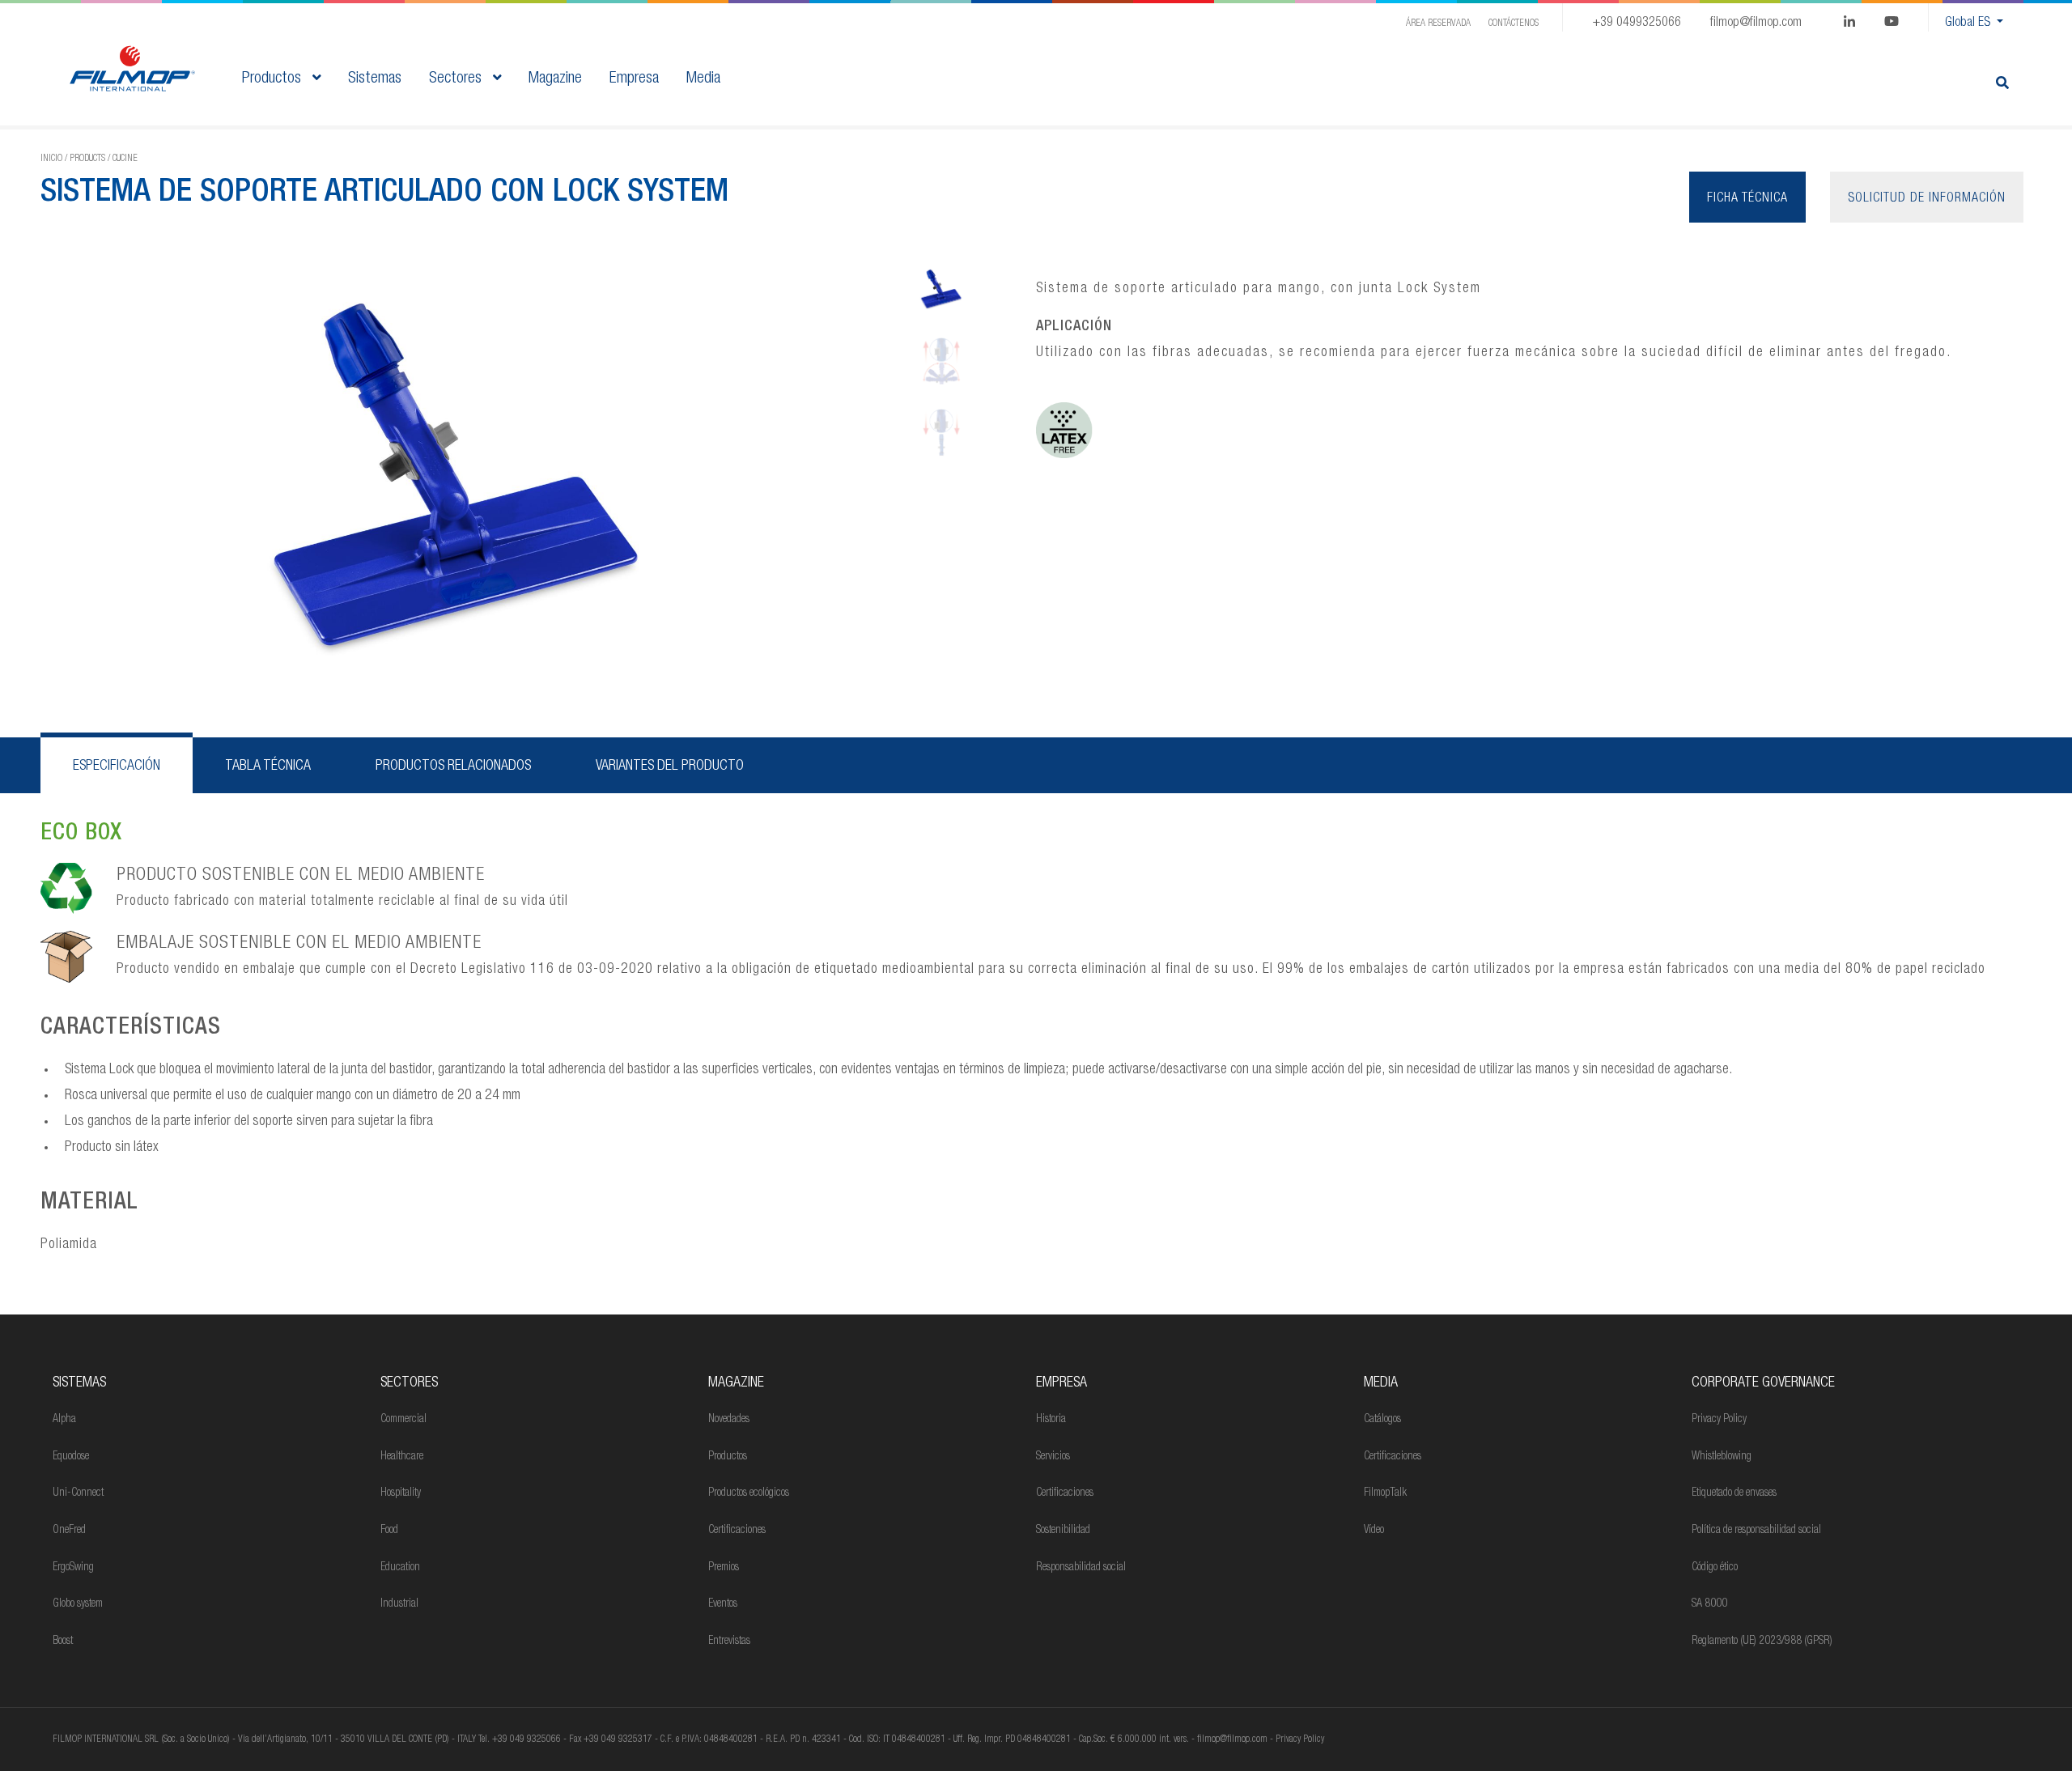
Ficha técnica (1747, 199)
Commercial (403, 1420)
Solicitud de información (1927, 199)
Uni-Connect (78, 1493)
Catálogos (1382, 1420)
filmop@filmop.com (1756, 23)
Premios (724, 1568)
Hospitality (401, 1493)
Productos (274, 79)
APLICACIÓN (1074, 327)
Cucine (125, 159)
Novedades (729, 1420)
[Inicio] (132, 70)
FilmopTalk (1385, 1493)
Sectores (457, 79)
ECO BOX (81, 835)
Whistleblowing (1722, 1457)
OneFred (69, 1531)
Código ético (1715, 1568)
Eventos (723, 1604)
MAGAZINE (736, 1383)
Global (1968, 23)
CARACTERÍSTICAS (131, 1029)
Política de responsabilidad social (1756, 1531)
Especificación (117, 767)
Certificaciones (737, 1531)
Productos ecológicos (749, 1493)
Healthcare (402, 1457)
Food (389, 1531)
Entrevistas (729, 1641)
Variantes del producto (670, 767)
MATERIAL (89, 1204)
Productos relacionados (453, 767)
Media (1381, 1383)
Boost (63, 1641)
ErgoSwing (73, 1568)
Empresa (1061, 1383)
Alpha (64, 1420)
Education (400, 1568)
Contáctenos (1514, 23)
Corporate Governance (1763, 1383)
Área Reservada (1438, 23)
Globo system (78, 1604)
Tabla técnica (268, 767)
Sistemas (79, 1383)
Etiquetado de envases (1734, 1493)
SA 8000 (1709, 1604)
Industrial (399, 1604)
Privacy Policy (1719, 1420)
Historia (1051, 1420)
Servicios (1053, 1457)
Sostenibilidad (1063, 1531)
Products (87, 159)
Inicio (51, 159)
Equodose (71, 1457)
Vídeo (1374, 1531)
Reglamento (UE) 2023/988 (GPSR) (1762, 1641)
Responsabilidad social (1081, 1568)
